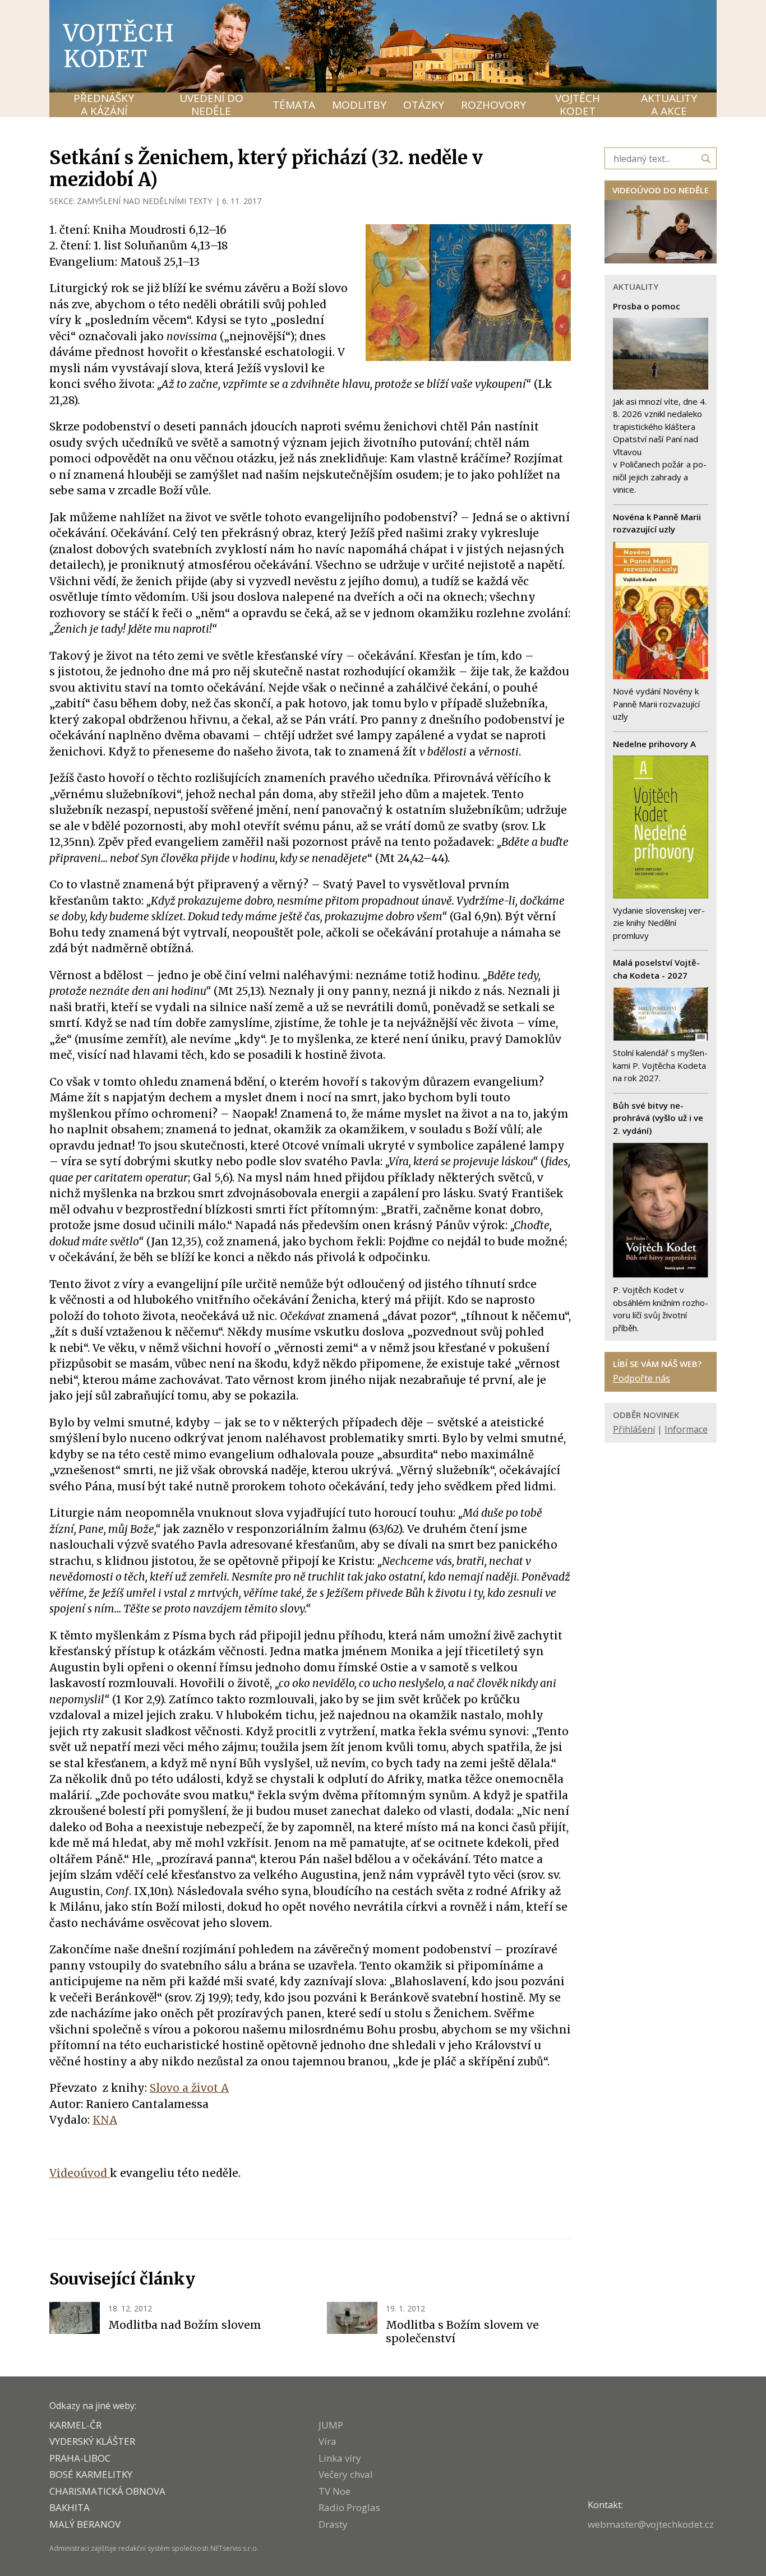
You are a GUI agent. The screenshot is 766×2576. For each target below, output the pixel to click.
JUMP (331, 2425)
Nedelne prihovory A (654, 744)
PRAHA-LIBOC (80, 2458)
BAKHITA (70, 2507)
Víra (327, 2441)
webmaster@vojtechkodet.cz (651, 2524)
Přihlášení (634, 1429)
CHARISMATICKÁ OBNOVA (107, 2491)
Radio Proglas (349, 2507)
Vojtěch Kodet (119, 46)
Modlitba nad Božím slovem (185, 2325)
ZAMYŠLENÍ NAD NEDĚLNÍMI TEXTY (144, 201)
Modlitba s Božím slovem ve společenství (462, 2332)
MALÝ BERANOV (85, 2524)
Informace (686, 1429)
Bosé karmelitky (91, 2474)
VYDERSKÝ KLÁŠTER (92, 2441)
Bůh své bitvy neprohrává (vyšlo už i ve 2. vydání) (658, 1118)
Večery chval (346, 2474)
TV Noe (334, 2491)
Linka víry (340, 2458)
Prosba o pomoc (647, 306)
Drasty (333, 2524)
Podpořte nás (642, 1378)
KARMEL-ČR (75, 2425)
